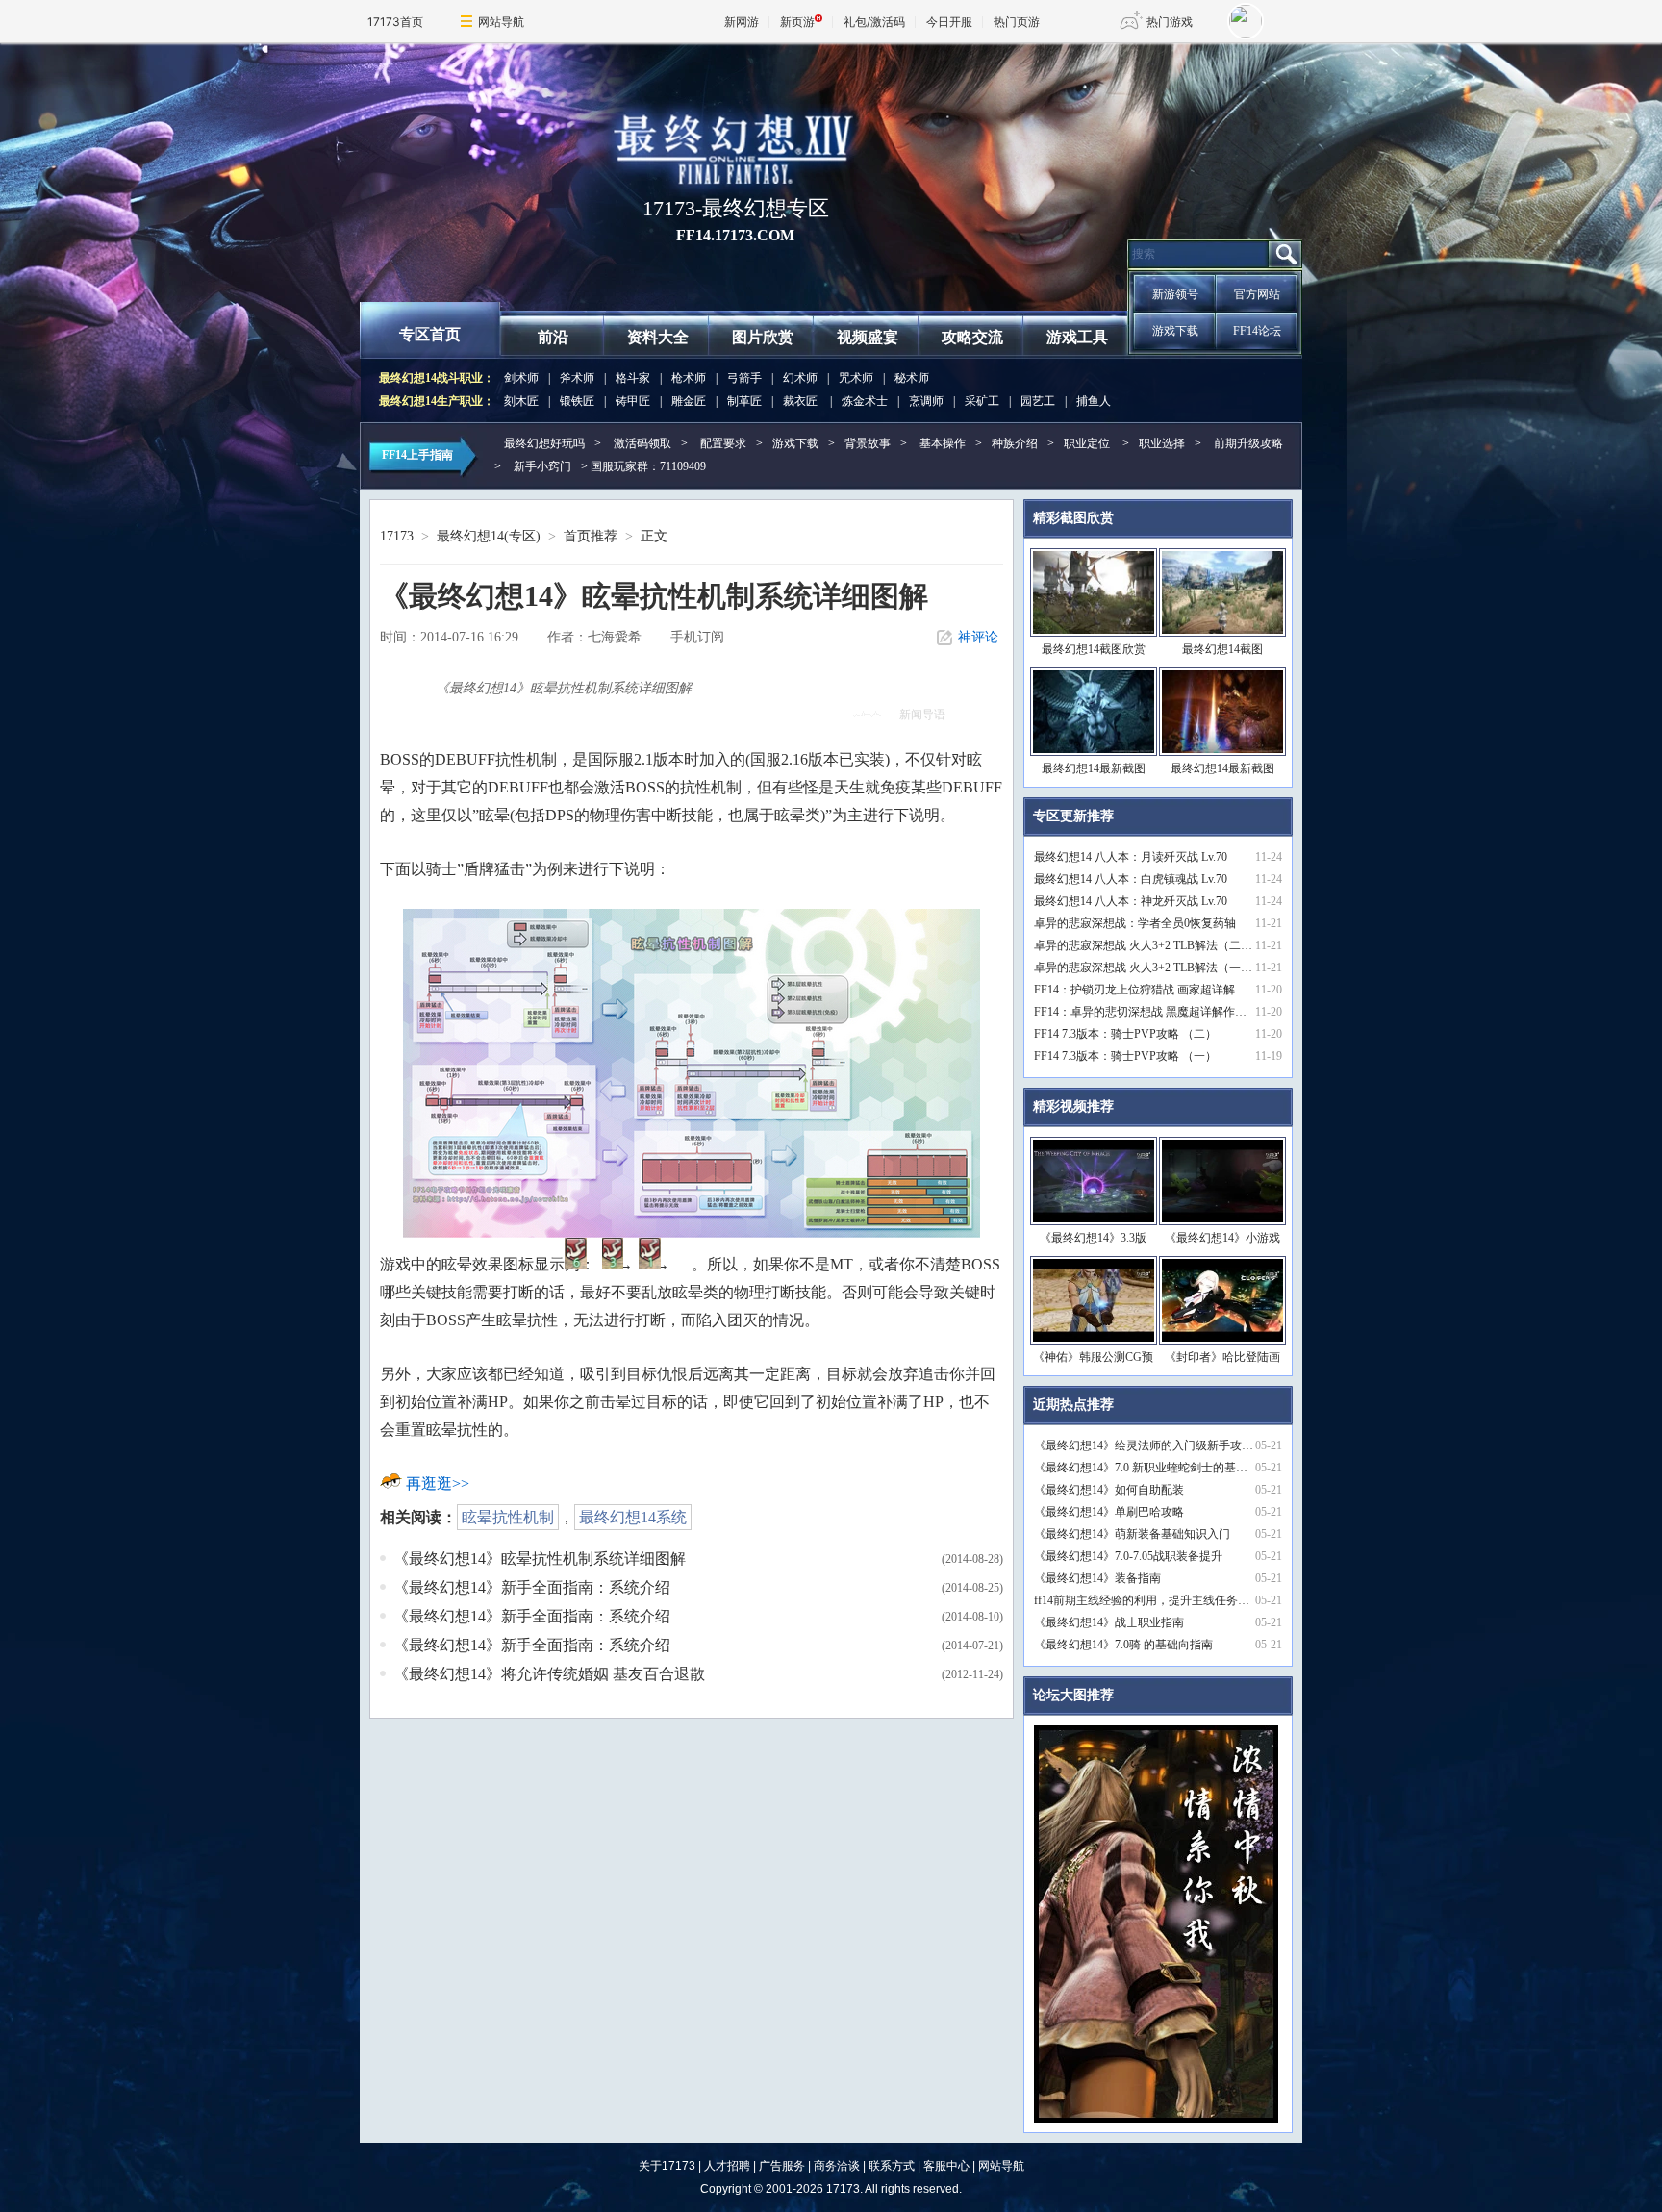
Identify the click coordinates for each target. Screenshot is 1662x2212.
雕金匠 (689, 401)
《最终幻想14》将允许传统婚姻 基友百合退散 (549, 1674)
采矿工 (982, 401)
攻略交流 (972, 337)
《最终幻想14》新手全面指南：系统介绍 (532, 1587)
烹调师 (926, 401)
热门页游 (1017, 22)
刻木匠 (521, 401)
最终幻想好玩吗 (544, 443)
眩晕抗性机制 (508, 1517)
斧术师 (577, 378)
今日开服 (949, 22)
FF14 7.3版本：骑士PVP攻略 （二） (1125, 1034)
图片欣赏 (763, 337)
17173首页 (395, 22)
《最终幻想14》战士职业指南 (1109, 1622)
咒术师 (856, 378)
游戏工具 (1077, 337)
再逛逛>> (438, 1483)
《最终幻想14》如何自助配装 (1109, 1490)
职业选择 (1162, 443)
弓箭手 (744, 378)
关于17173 (667, 2166)
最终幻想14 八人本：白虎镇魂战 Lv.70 (1131, 879)
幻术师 (800, 378)
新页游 (797, 22)
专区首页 (430, 334)
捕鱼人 (1094, 401)
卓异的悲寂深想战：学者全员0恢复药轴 (1135, 923)
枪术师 (689, 378)
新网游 (742, 22)
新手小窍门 (542, 466)
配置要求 (723, 443)
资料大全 (658, 337)
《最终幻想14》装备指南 (1097, 1578)
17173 (397, 536)
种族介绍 (1015, 443)
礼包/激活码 (874, 22)
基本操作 (943, 443)
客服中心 (946, 2166)
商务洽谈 (837, 2166)
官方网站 (1257, 294)
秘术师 (912, 378)
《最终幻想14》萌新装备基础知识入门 (1132, 1534)
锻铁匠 (577, 401)
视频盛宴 (868, 337)
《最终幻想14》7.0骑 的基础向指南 (1123, 1645)
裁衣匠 (800, 401)
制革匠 (744, 401)
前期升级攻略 (1248, 443)
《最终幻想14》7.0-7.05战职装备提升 (1128, 1556)
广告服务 (782, 2166)
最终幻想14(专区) (489, 536)
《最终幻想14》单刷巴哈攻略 (1109, 1512)
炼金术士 (865, 401)
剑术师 (521, 378)
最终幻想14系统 (633, 1517)
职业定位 (1087, 443)
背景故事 (868, 443)
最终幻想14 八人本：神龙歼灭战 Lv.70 (1131, 901)
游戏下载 (1175, 331)
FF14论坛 (1257, 331)
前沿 (553, 337)
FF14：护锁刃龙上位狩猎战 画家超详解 (1134, 990)
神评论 (978, 637)
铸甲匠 (633, 401)
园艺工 (1038, 401)
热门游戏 (1170, 22)
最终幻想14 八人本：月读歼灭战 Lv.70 (1131, 857)
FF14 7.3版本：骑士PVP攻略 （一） (1125, 1056)
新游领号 (1175, 294)
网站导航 (501, 22)
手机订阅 (697, 637)
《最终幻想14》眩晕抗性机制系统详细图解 (540, 1558)
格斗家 (633, 378)
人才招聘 (727, 2166)
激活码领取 (642, 443)
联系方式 (892, 2166)
